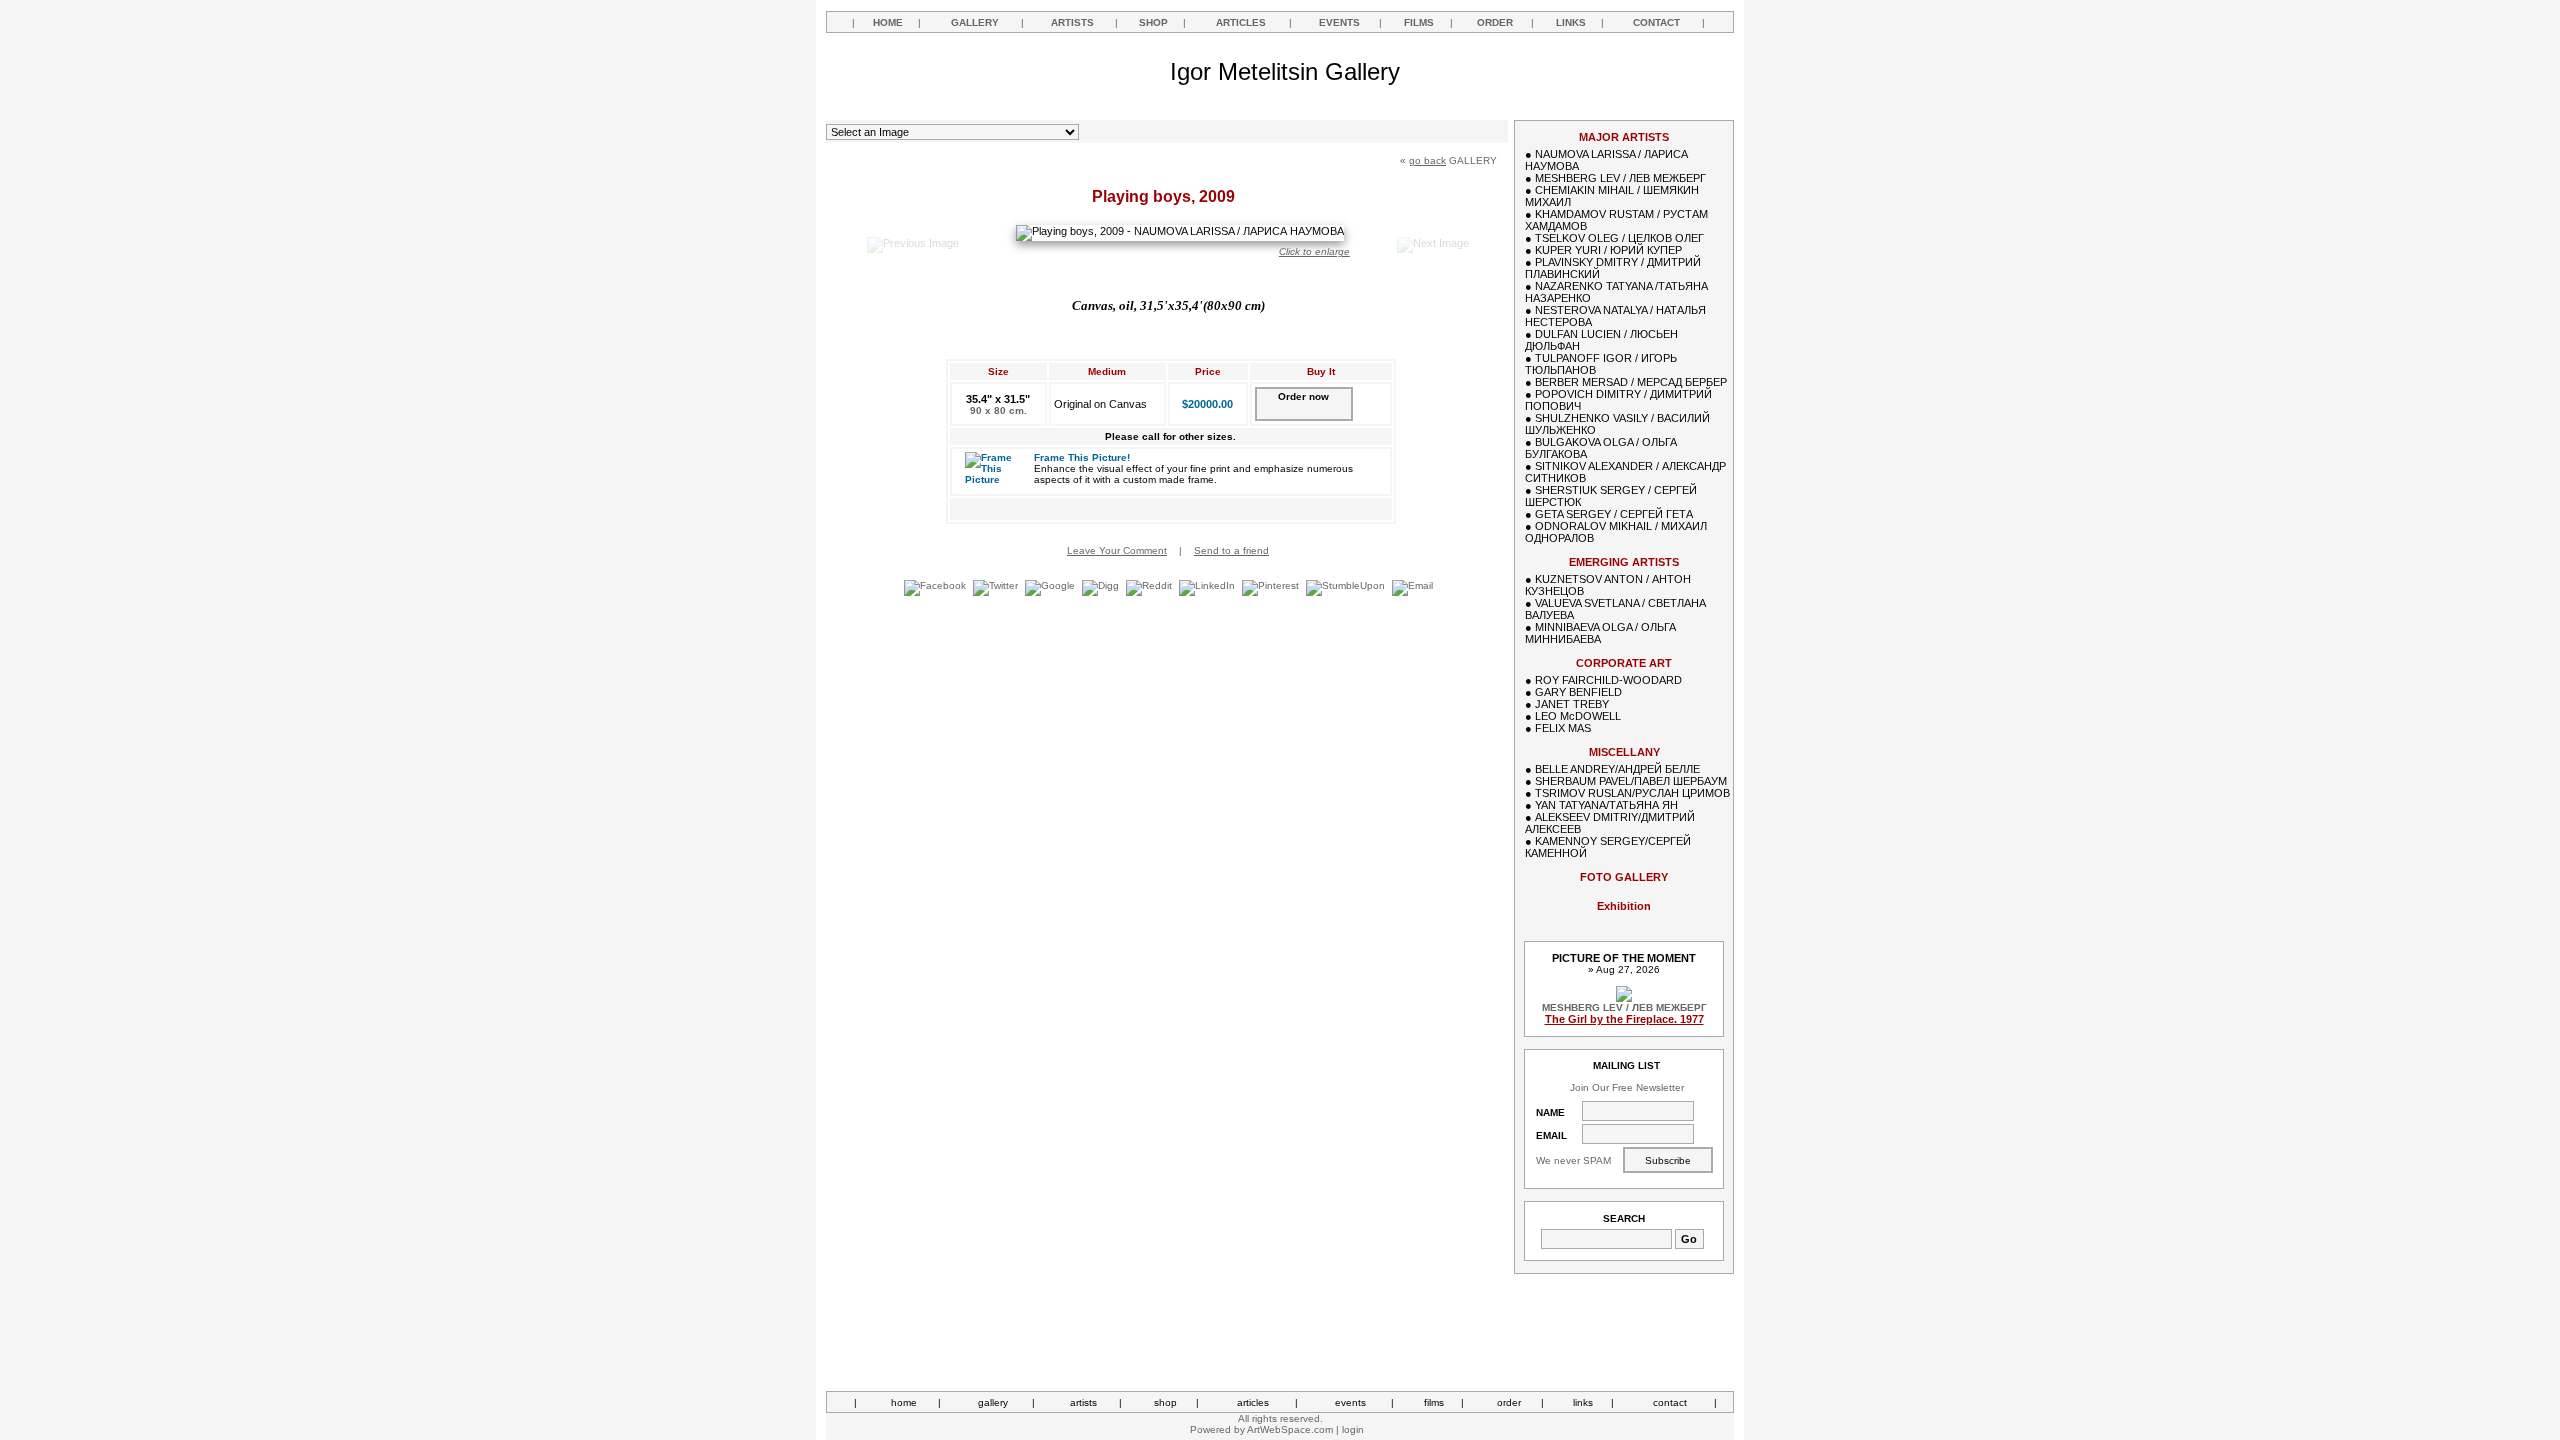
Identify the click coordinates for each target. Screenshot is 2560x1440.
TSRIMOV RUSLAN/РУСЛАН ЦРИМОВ (1632, 793)
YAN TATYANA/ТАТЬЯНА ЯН (1606, 805)
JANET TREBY (1572, 704)
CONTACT (1656, 22)
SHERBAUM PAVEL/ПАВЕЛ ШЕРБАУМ (1631, 781)
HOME (888, 22)
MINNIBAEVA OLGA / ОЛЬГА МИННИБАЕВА (1600, 633)
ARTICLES (1241, 22)
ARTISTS (1072, 22)
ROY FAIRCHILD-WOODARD (1608, 680)
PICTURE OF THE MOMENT (1624, 958)
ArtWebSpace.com (1290, 1429)
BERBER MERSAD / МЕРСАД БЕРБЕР (1631, 382)
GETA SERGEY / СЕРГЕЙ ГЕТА (1614, 514)
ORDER (1495, 22)
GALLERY (975, 22)
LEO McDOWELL (1578, 716)
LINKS (1571, 22)
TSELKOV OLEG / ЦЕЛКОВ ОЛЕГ (1619, 238)
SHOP (1153, 22)
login (1353, 1429)
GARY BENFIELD (1578, 692)
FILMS (1419, 22)
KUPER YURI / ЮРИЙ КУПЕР (1608, 250)
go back (1427, 160)
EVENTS (1339, 22)
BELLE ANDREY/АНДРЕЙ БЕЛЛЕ (1617, 769)
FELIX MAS (1563, 728)
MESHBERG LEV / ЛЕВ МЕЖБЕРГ (1620, 178)
